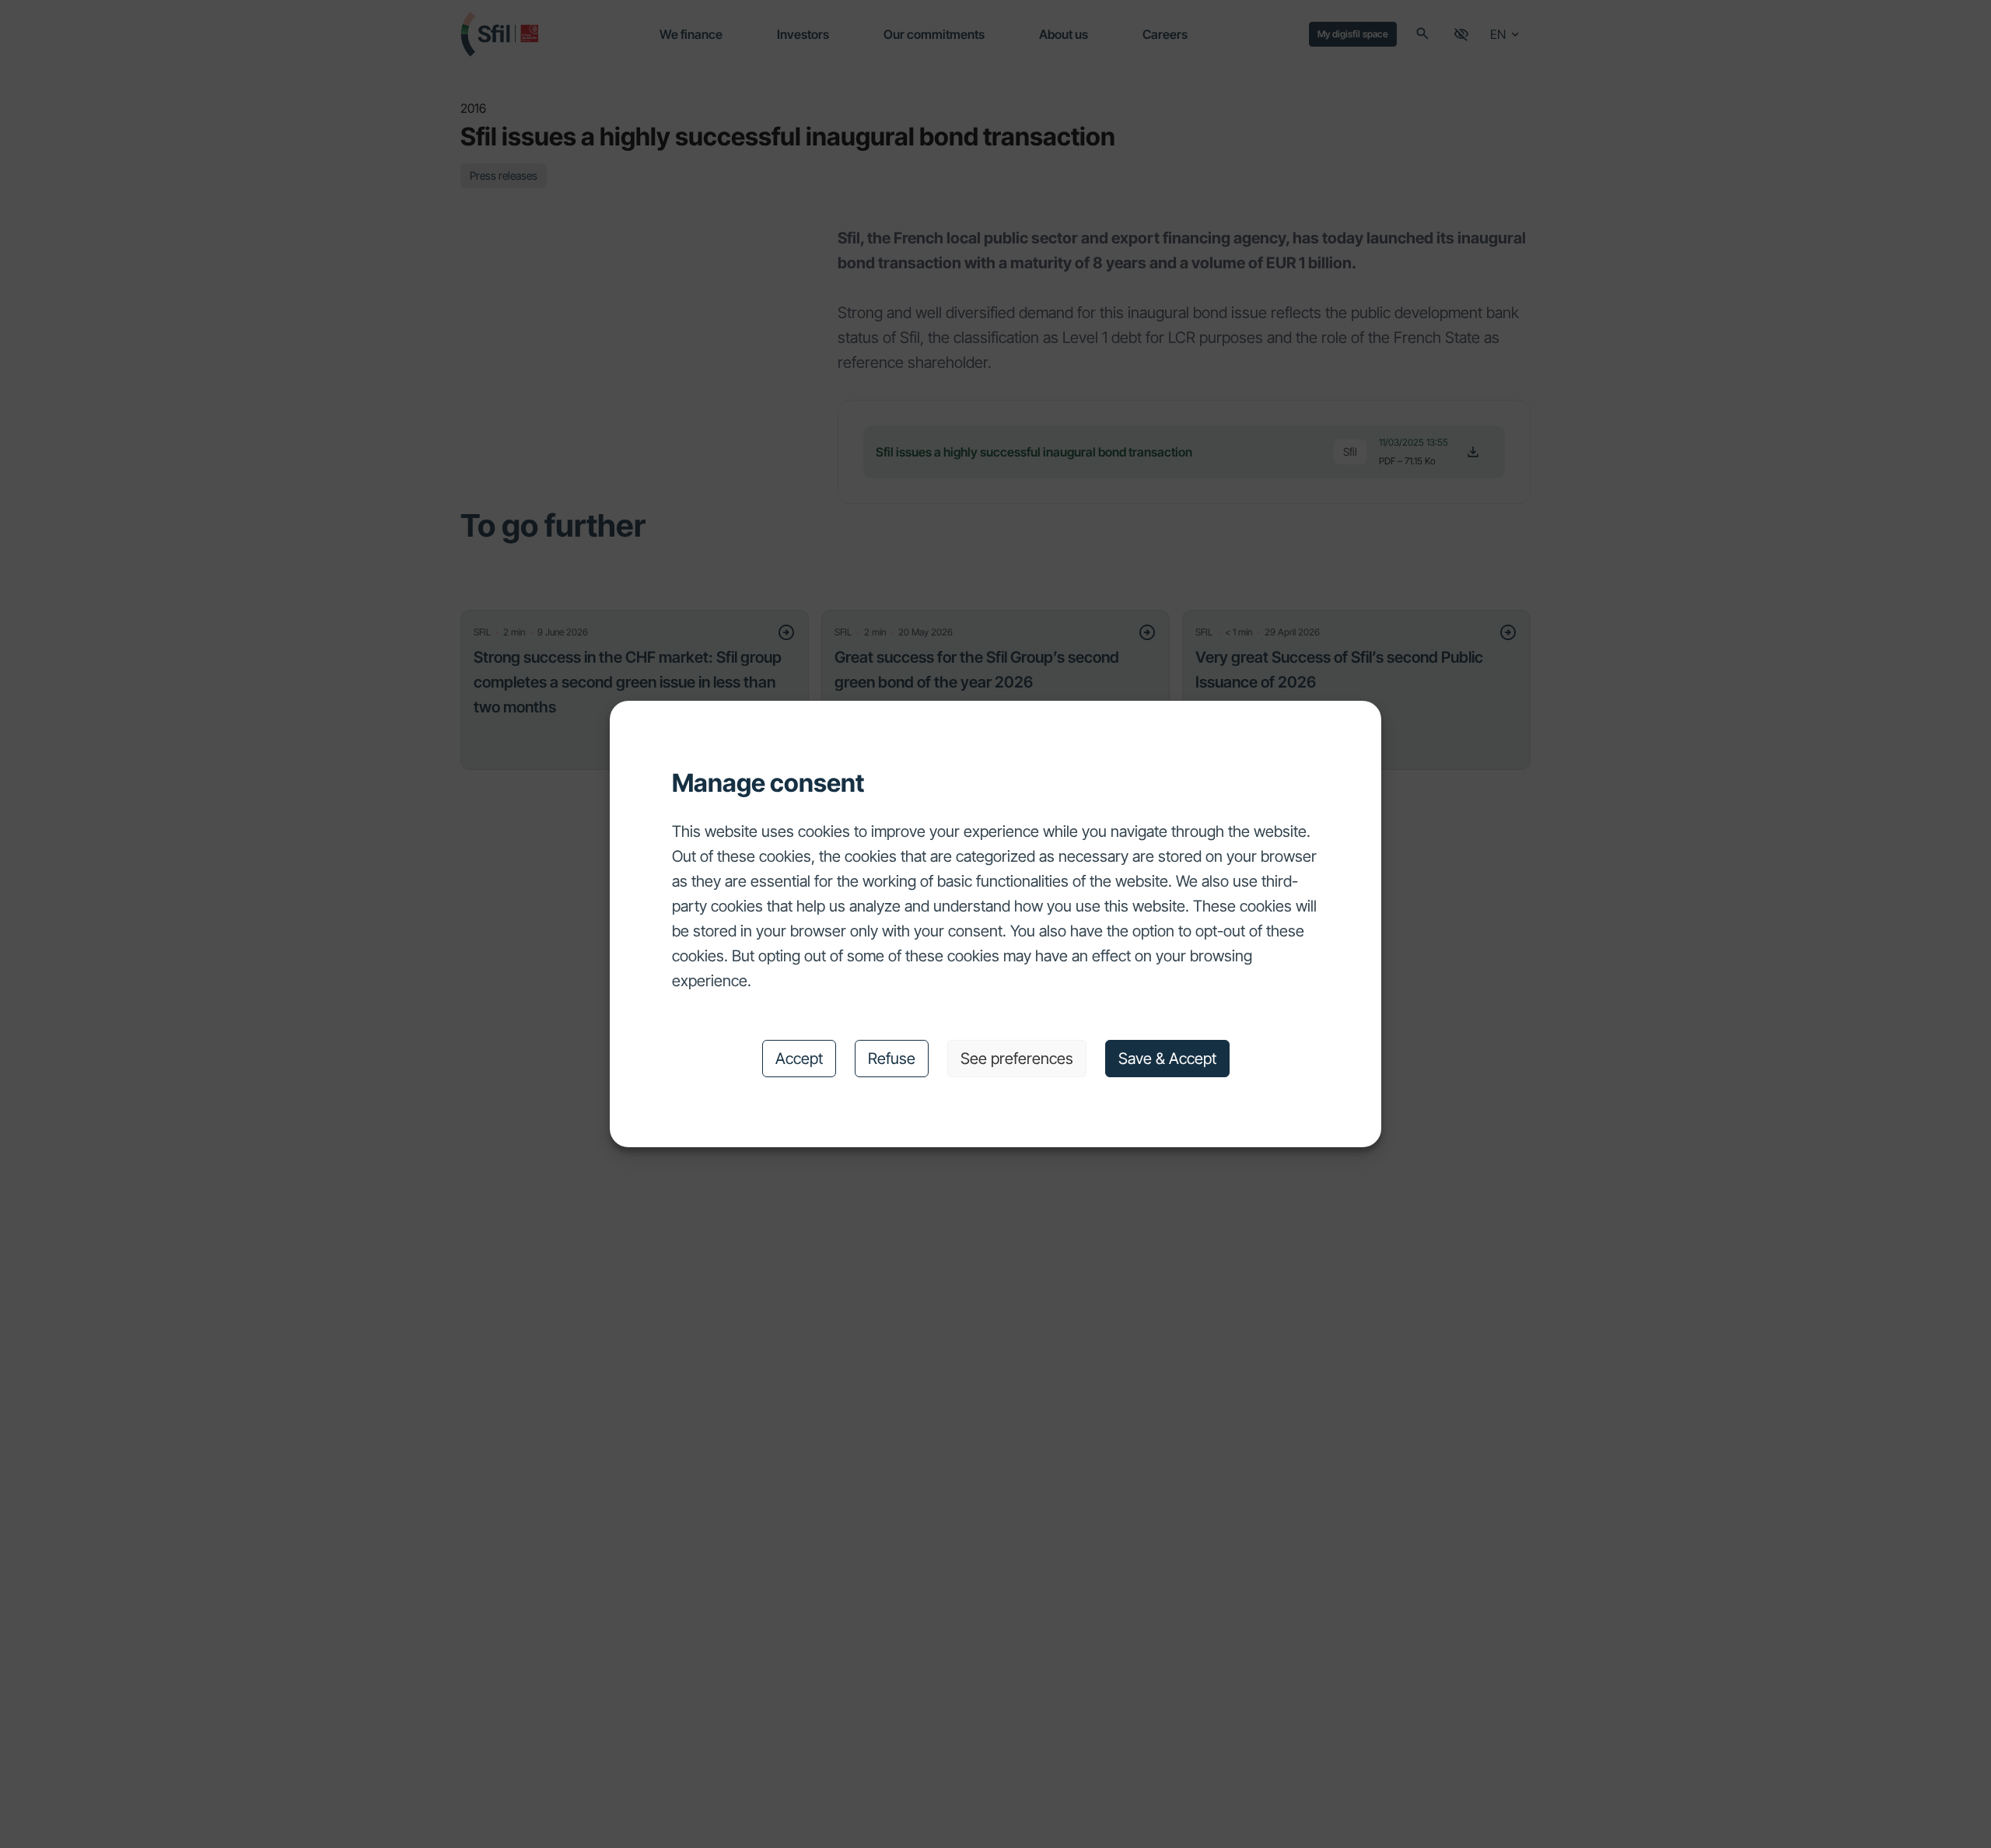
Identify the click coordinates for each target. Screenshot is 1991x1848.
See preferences (1017, 1059)
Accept (799, 1059)
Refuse (892, 1059)
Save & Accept (1167, 1059)
